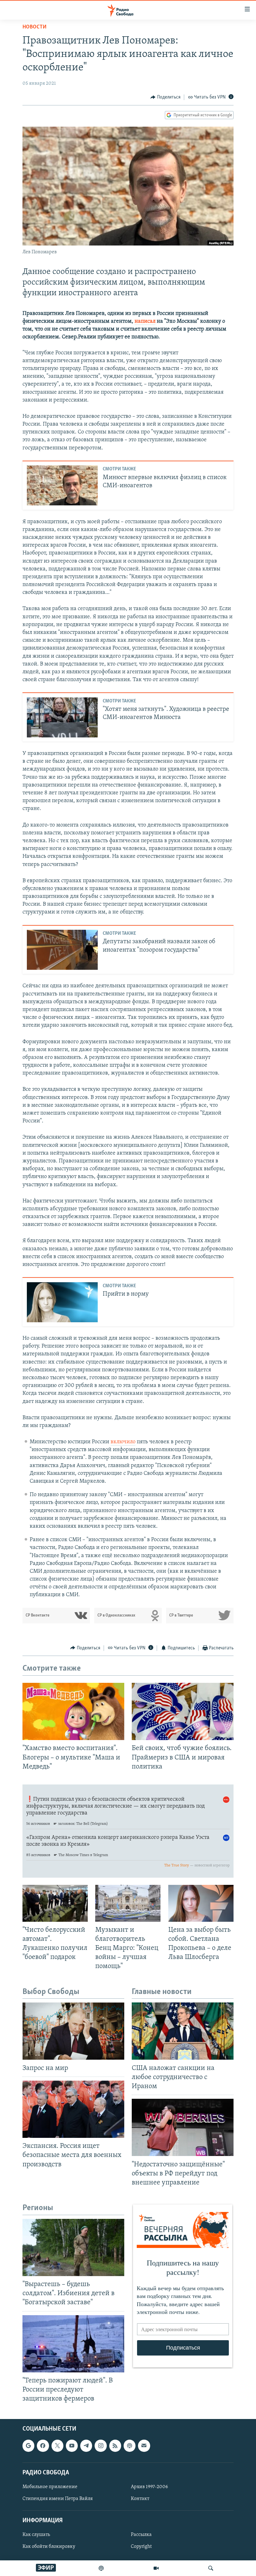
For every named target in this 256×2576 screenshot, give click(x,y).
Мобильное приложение (50, 2487)
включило (123, 1442)
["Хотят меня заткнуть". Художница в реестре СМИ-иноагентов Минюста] (62, 717)
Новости (34, 27)
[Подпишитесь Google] (28, 2446)
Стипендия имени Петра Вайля (58, 2499)
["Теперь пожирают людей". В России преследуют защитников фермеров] (73, 2344)
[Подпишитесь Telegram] (86, 2446)
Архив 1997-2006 (149, 2487)
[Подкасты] (130, 2446)
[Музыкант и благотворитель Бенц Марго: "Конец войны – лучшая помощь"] (128, 1903)
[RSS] (115, 2446)
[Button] (165, 97)
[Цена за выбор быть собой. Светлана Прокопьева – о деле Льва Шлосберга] (201, 1903)
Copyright (141, 2547)
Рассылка (141, 2535)
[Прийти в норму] (62, 1302)
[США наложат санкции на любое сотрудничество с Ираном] (183, 2031)
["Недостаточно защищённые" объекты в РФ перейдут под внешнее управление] (183, 2127)
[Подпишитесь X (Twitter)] (57, 2446)
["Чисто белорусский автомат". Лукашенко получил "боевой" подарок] (55, 1903)
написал (145, 321)
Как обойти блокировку (49, 2547)
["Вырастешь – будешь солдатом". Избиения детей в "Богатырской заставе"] (73, 2247)
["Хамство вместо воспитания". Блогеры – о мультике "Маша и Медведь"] (73, 1711)
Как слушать (36, 2535)
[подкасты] (101, 2568)
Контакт (140, 2499)
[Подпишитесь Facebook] (43, 2446)
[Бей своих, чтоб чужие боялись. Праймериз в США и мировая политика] (183, 1711)
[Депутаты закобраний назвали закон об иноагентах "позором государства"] (62, 950)
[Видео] (156, 2568)
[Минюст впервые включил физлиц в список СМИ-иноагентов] (62, 485)
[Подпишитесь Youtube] (72, 2446)
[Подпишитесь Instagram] (101, 2446)
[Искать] (211, 2568)
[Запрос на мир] (73, 2031)
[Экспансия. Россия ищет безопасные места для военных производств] (73, 2109)
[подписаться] (144, 2446)
